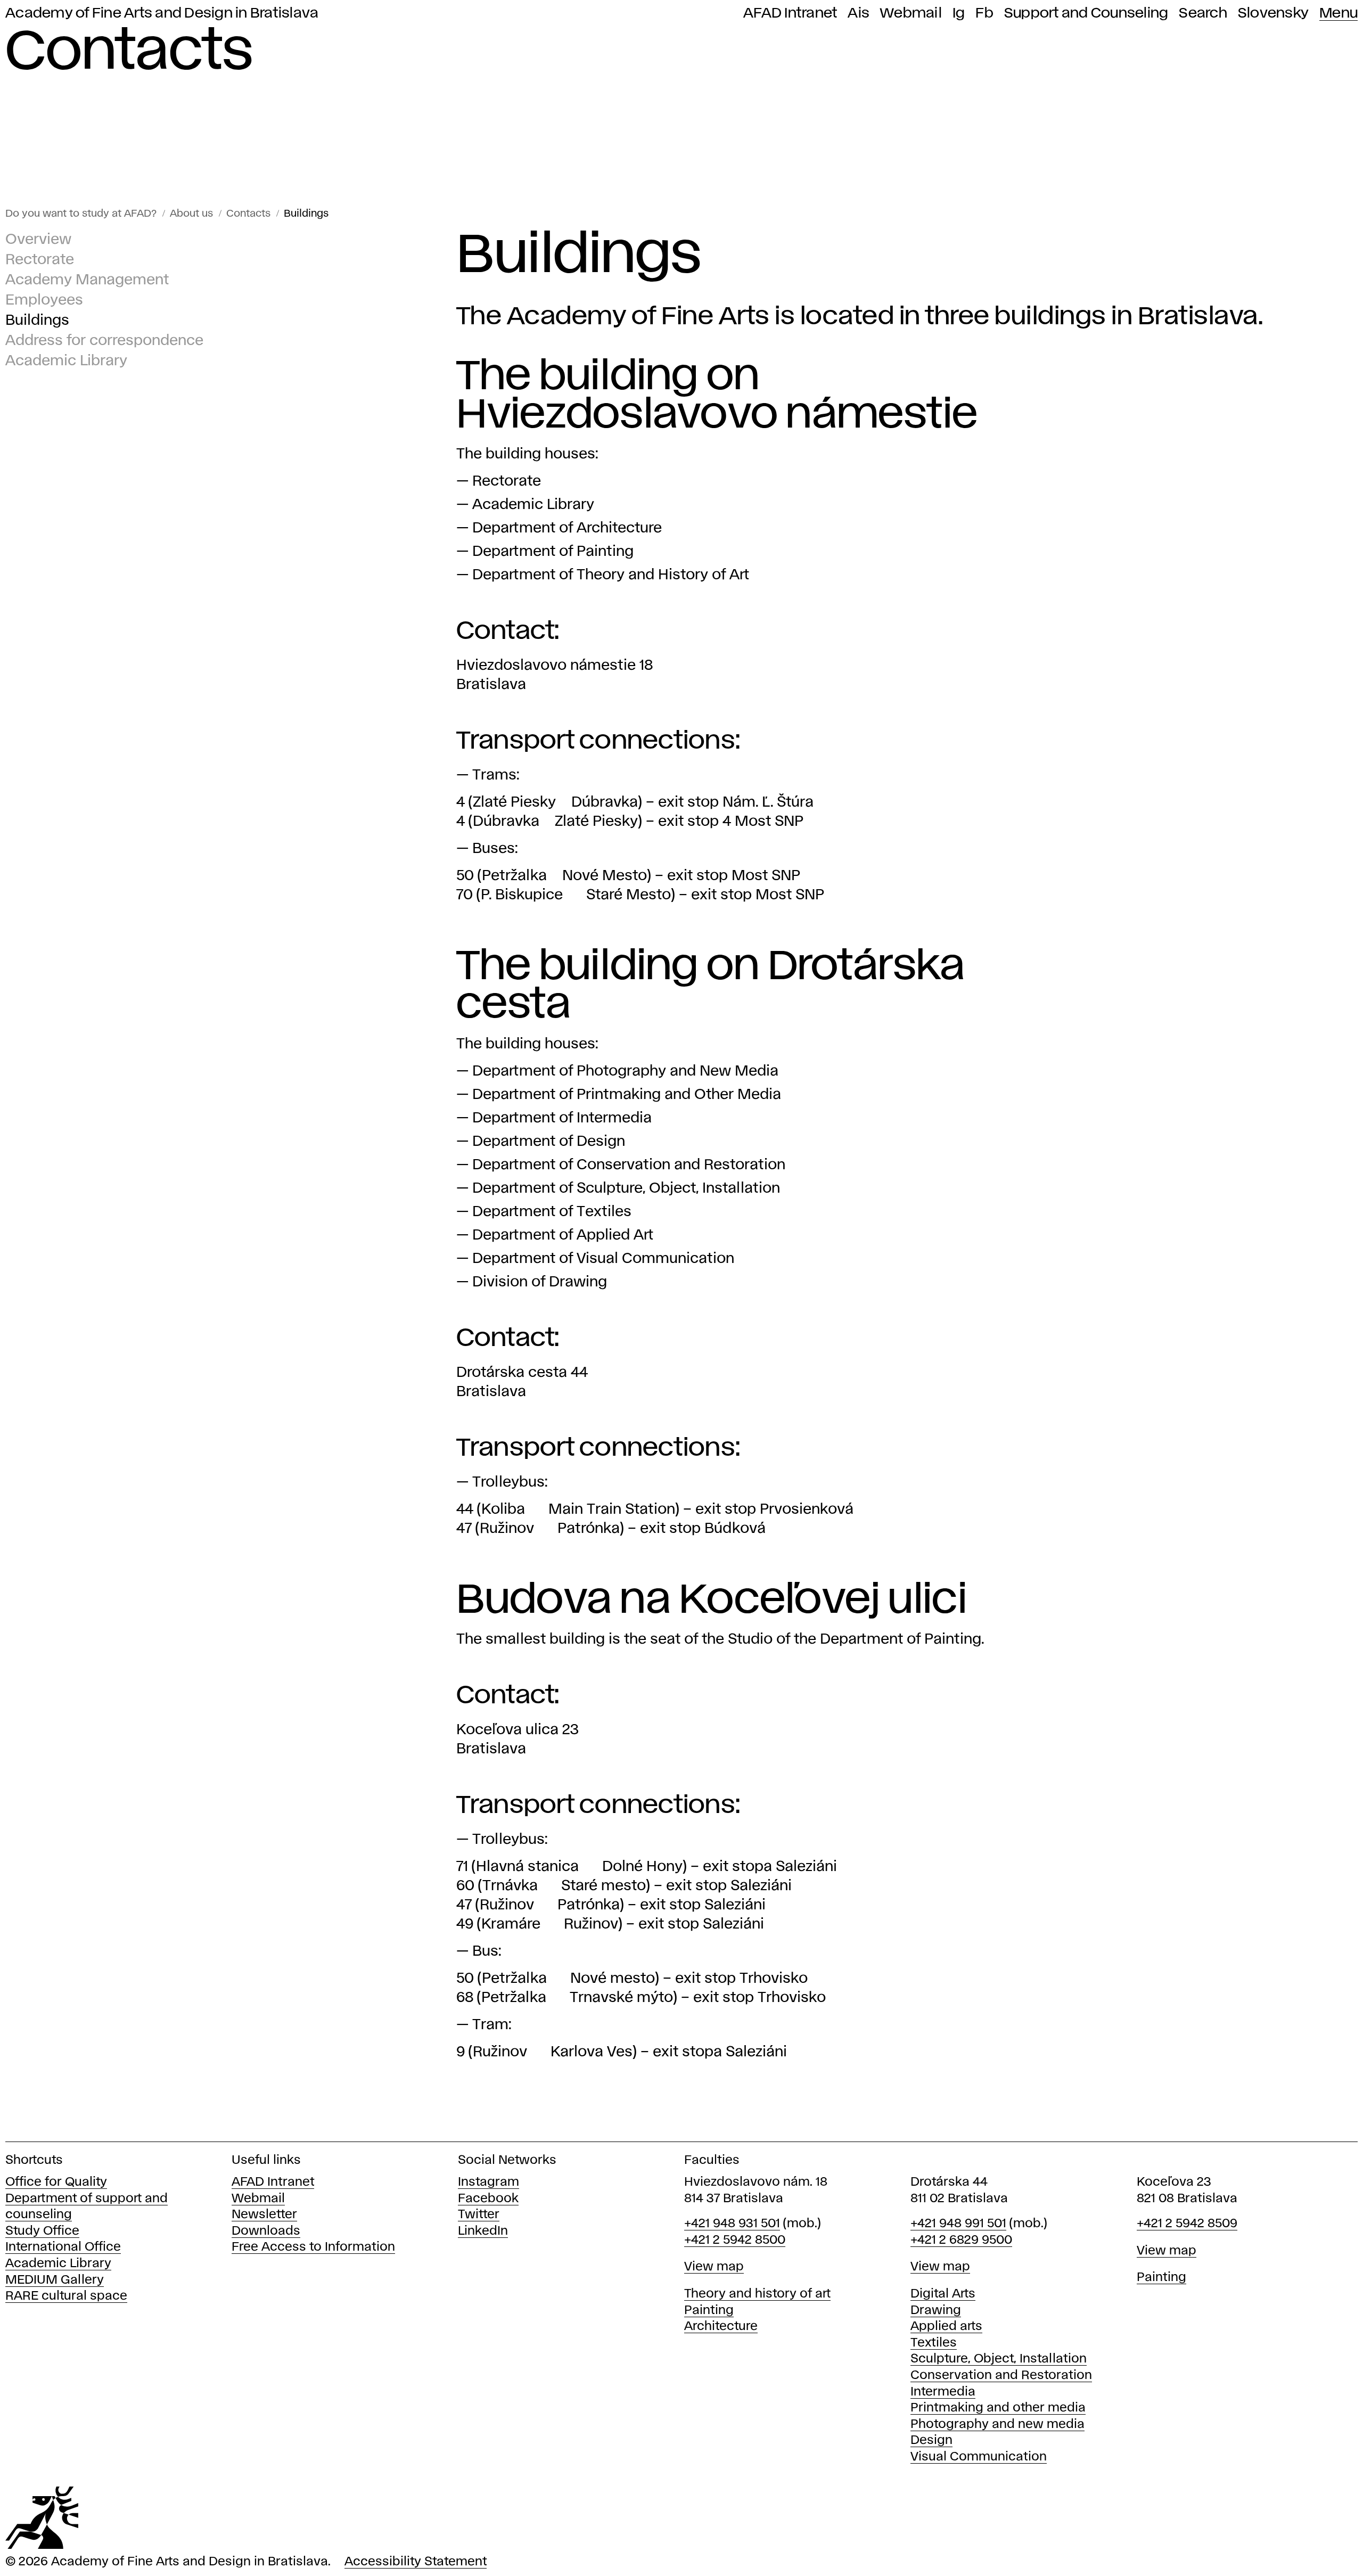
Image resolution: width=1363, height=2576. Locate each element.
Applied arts (946, 2327)
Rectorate (40, 260)
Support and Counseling (1086, 13)
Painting (709, 2311)
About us (191, 214)
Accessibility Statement (416, 2562)
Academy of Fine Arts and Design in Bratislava (162, 13)
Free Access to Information (313, 2247)
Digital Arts (943, 2294)
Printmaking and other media (998, 2408)
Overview (38, 240)
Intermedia (943, 2392)
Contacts (248, 214)
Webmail (911, 13)
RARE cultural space (66, 2296)
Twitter (479, 2215)
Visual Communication (979, 2457)
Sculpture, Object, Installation (999, 2359)
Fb (984, 13)
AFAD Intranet (790, 13)
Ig (959, 13)
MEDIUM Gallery (55, 2280)
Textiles (934, 2343)
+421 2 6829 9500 (961, 2240)
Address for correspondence (104, 341)
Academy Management (87, 280)
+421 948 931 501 (732, 2224)
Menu (1339, 13)
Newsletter (264, 2215)
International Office (63, 2247)
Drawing (936, 2311)
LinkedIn (483, 2231)
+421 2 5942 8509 (1187, 2224)
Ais (859, 13)
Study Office (42, 2231)
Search (1203, 13)
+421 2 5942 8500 (735, 2240)
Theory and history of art (757, 2294)
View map (714, 2267)
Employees (44, 301)
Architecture (721, 2327)
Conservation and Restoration (1001, 2376)
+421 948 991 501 (958, 2224)
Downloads (266, 2231)
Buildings (306, 214)
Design (931, 2440)
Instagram (488, 2182)
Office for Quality (56, 2182)
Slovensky (1273, 13)
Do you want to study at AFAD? (81, 214)
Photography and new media (997, 2425)
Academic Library (66, 361)
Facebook (488, 2199)
